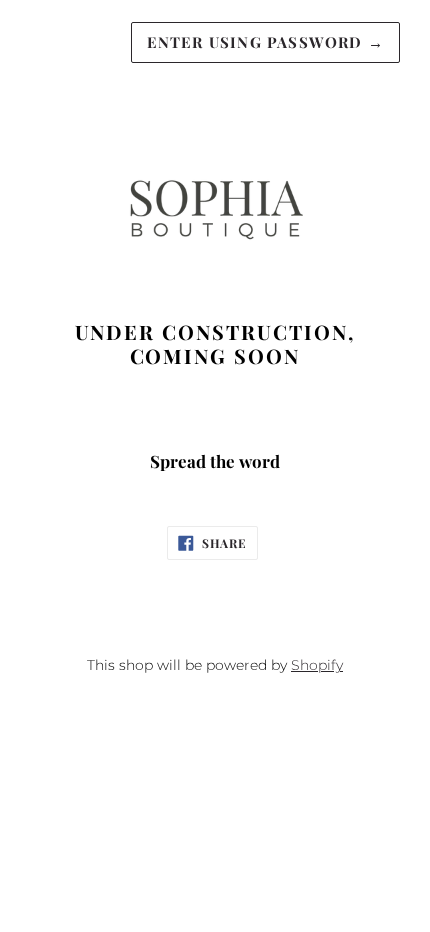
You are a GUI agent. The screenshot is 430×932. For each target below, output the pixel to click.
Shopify (317, 665)
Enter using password (265, 42)
